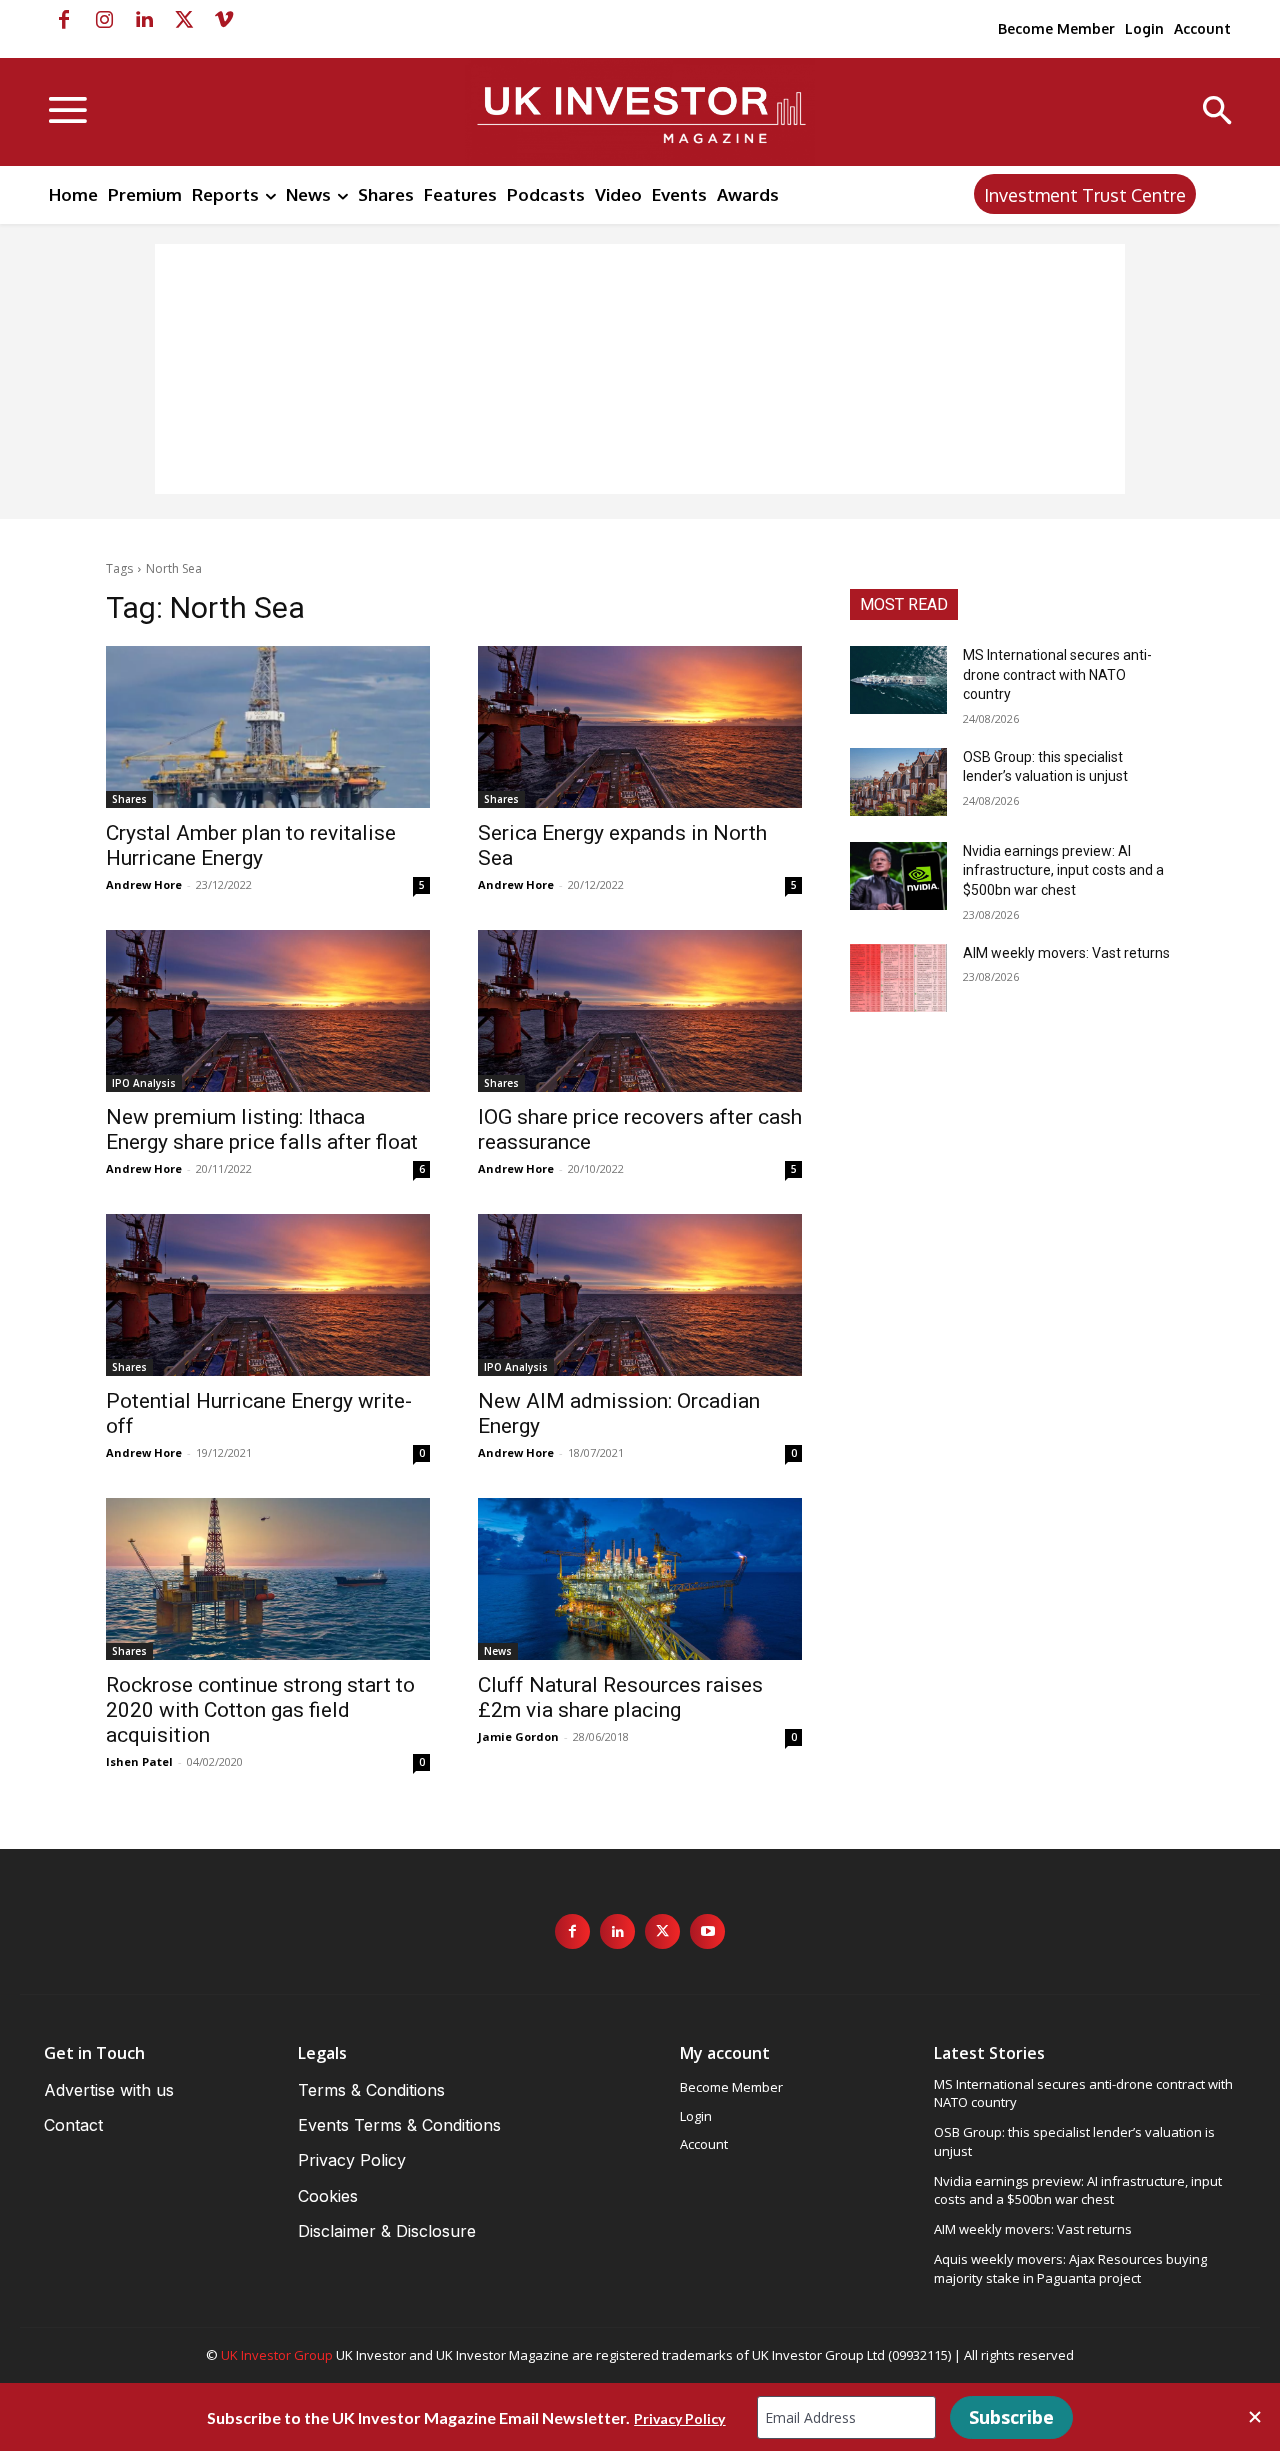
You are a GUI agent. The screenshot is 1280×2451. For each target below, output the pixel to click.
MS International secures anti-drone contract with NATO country (1057, 674)
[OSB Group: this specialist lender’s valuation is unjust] (898, 782)
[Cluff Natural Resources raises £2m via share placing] (640, 1579)
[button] (1217, 112)
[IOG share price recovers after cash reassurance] (640, 1011)
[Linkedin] (144, 20)
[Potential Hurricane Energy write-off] (268, 1295)
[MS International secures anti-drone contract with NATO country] (898, 680)
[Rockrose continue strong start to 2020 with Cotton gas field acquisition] (268, 1579)
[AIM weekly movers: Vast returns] (898, 978)
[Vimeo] (224, 20)
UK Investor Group (277, 2355)
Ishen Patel (139, 1761)
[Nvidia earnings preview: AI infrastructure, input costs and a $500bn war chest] (898, 876)
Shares (129, 799)
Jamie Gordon (518, 1736)
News (498, 1651)
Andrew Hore (144, 884)
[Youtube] (707, 1931)
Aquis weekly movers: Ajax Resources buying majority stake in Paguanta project (1070, 2268)
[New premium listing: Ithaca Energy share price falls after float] (268, 1011)
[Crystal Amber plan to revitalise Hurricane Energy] (268, 727)
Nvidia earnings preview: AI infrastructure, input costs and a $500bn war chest (1063, 870)
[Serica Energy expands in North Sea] (640, 727)
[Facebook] (64, 20)
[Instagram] (104, 20)
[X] (184, 20)
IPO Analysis (144, 1083)
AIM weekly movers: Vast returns (1066, 953)
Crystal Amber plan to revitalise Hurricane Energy (251, 845)
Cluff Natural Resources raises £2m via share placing (620, 1697)
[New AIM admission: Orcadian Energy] (640, 1295)
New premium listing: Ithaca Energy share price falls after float (262, 1129)
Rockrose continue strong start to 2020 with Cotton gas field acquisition (260, 1710)
